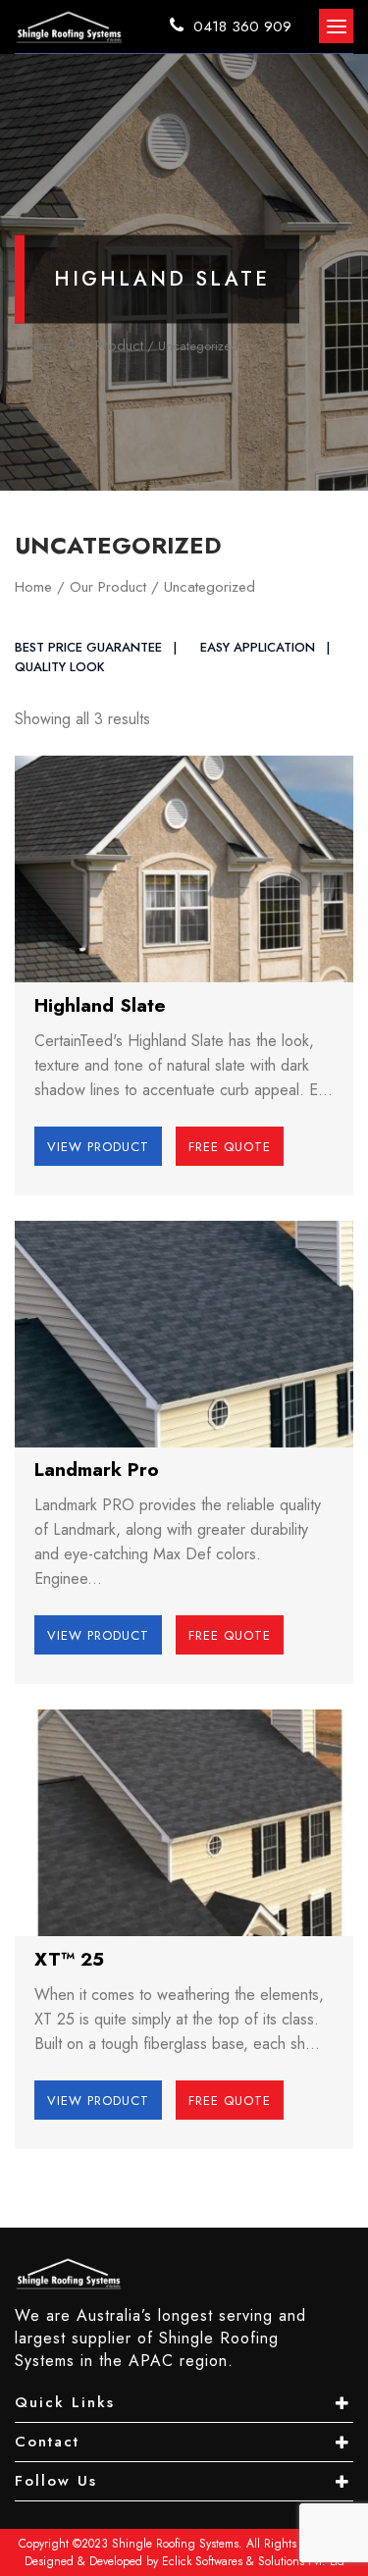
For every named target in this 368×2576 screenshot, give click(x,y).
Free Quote (230, 1147)
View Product (98, 1147)
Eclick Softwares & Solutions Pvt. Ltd (253, 2561)
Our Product (105, 345)
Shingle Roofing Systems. (177, 2544)
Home (33, 345)
